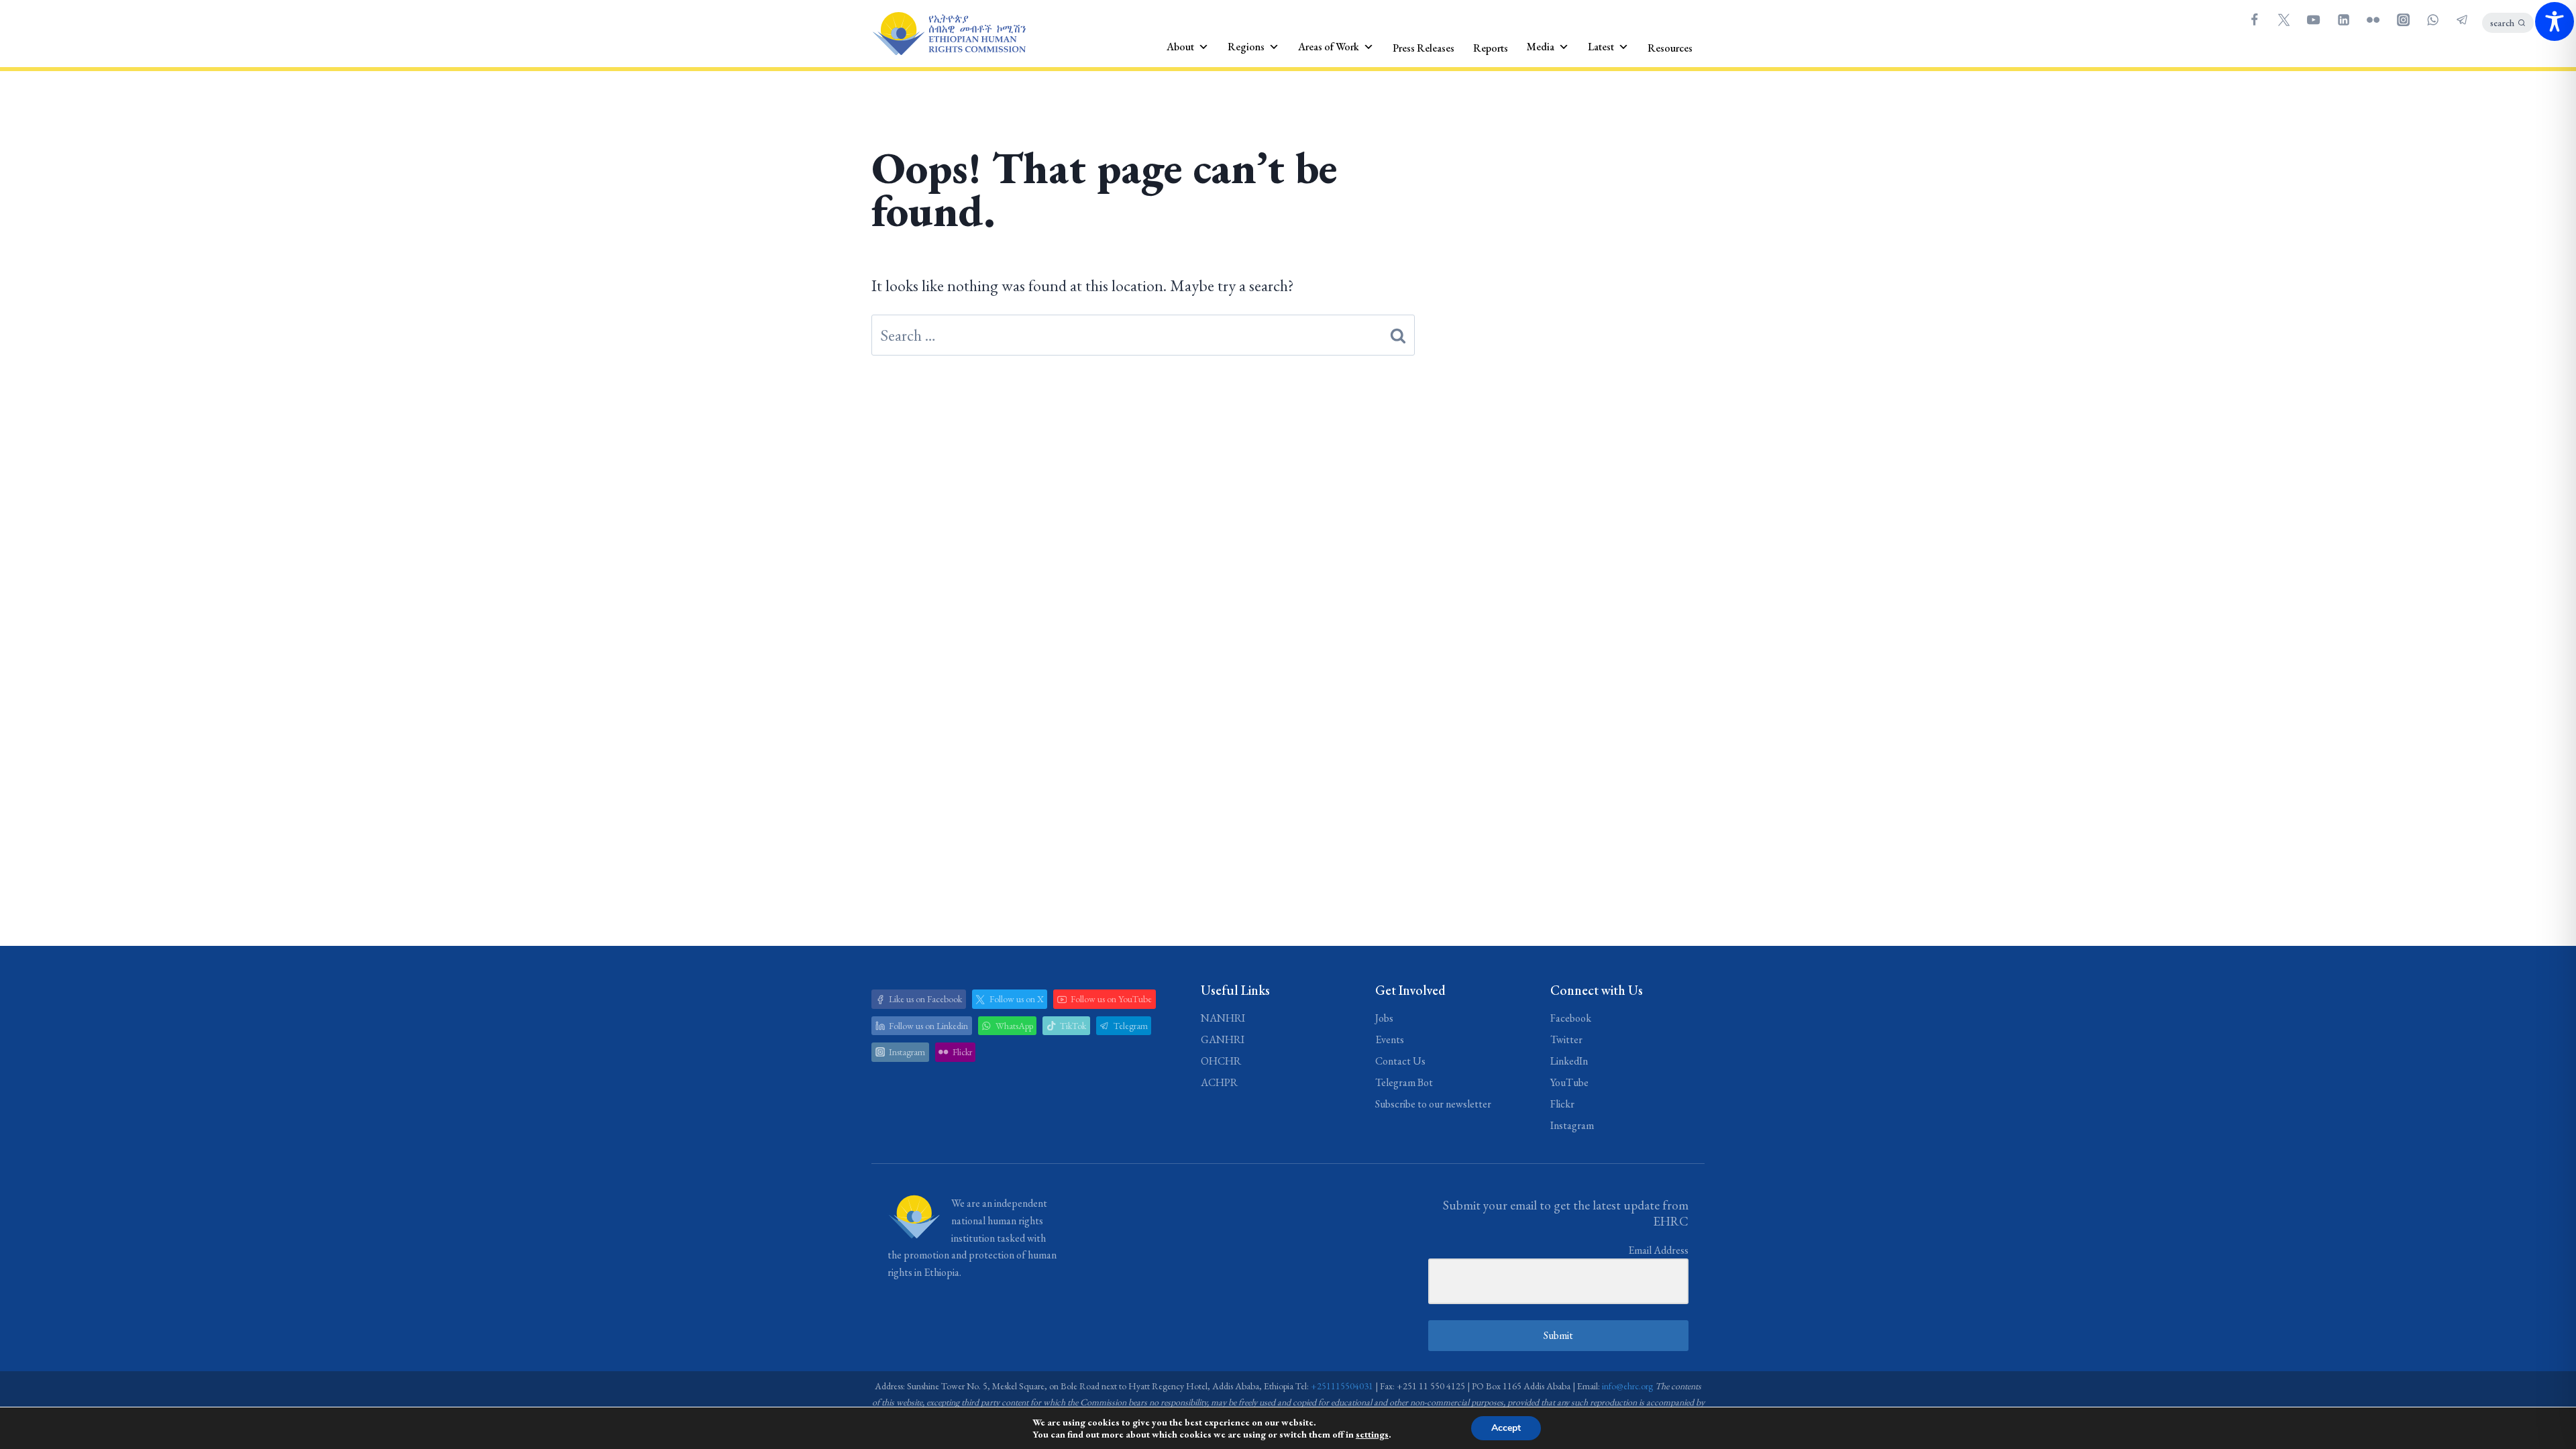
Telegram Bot (1404, 1082)
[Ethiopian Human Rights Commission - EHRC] (949, 34)
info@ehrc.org (1627, 1386)
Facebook (1571, 1018)
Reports (1491, 48)
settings (1372, 1434)
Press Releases (1424, 48)
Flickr (1562, 1104)
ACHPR (1219, 1082)
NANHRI (1223, 1018)
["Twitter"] (2284, 19)
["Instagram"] (2403, 19)
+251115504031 (1342, 1386)
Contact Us (1400, 1061)
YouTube (1569, 1082)
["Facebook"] (2254, 19)
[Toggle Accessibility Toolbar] (2555, 21)
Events (1390, 1039)
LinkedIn (1569, 1061)
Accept (1506, 1428)
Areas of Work (1329, 47)
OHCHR (1221, 1061)
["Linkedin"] (2343, 19)
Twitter (1566, 1039)
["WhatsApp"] (2432, 19)
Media (1541, 47)
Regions (1246, 47)
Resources (1670, 48)
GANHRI (1223, 1039)
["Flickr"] (2373, 19)
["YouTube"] (2314, 19)
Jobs (1384, 1018)
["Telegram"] (2463, 19)
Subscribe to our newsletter (1433, 1104)
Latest (1601, 47)
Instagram (1572, 1125)
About (1180, 47)
